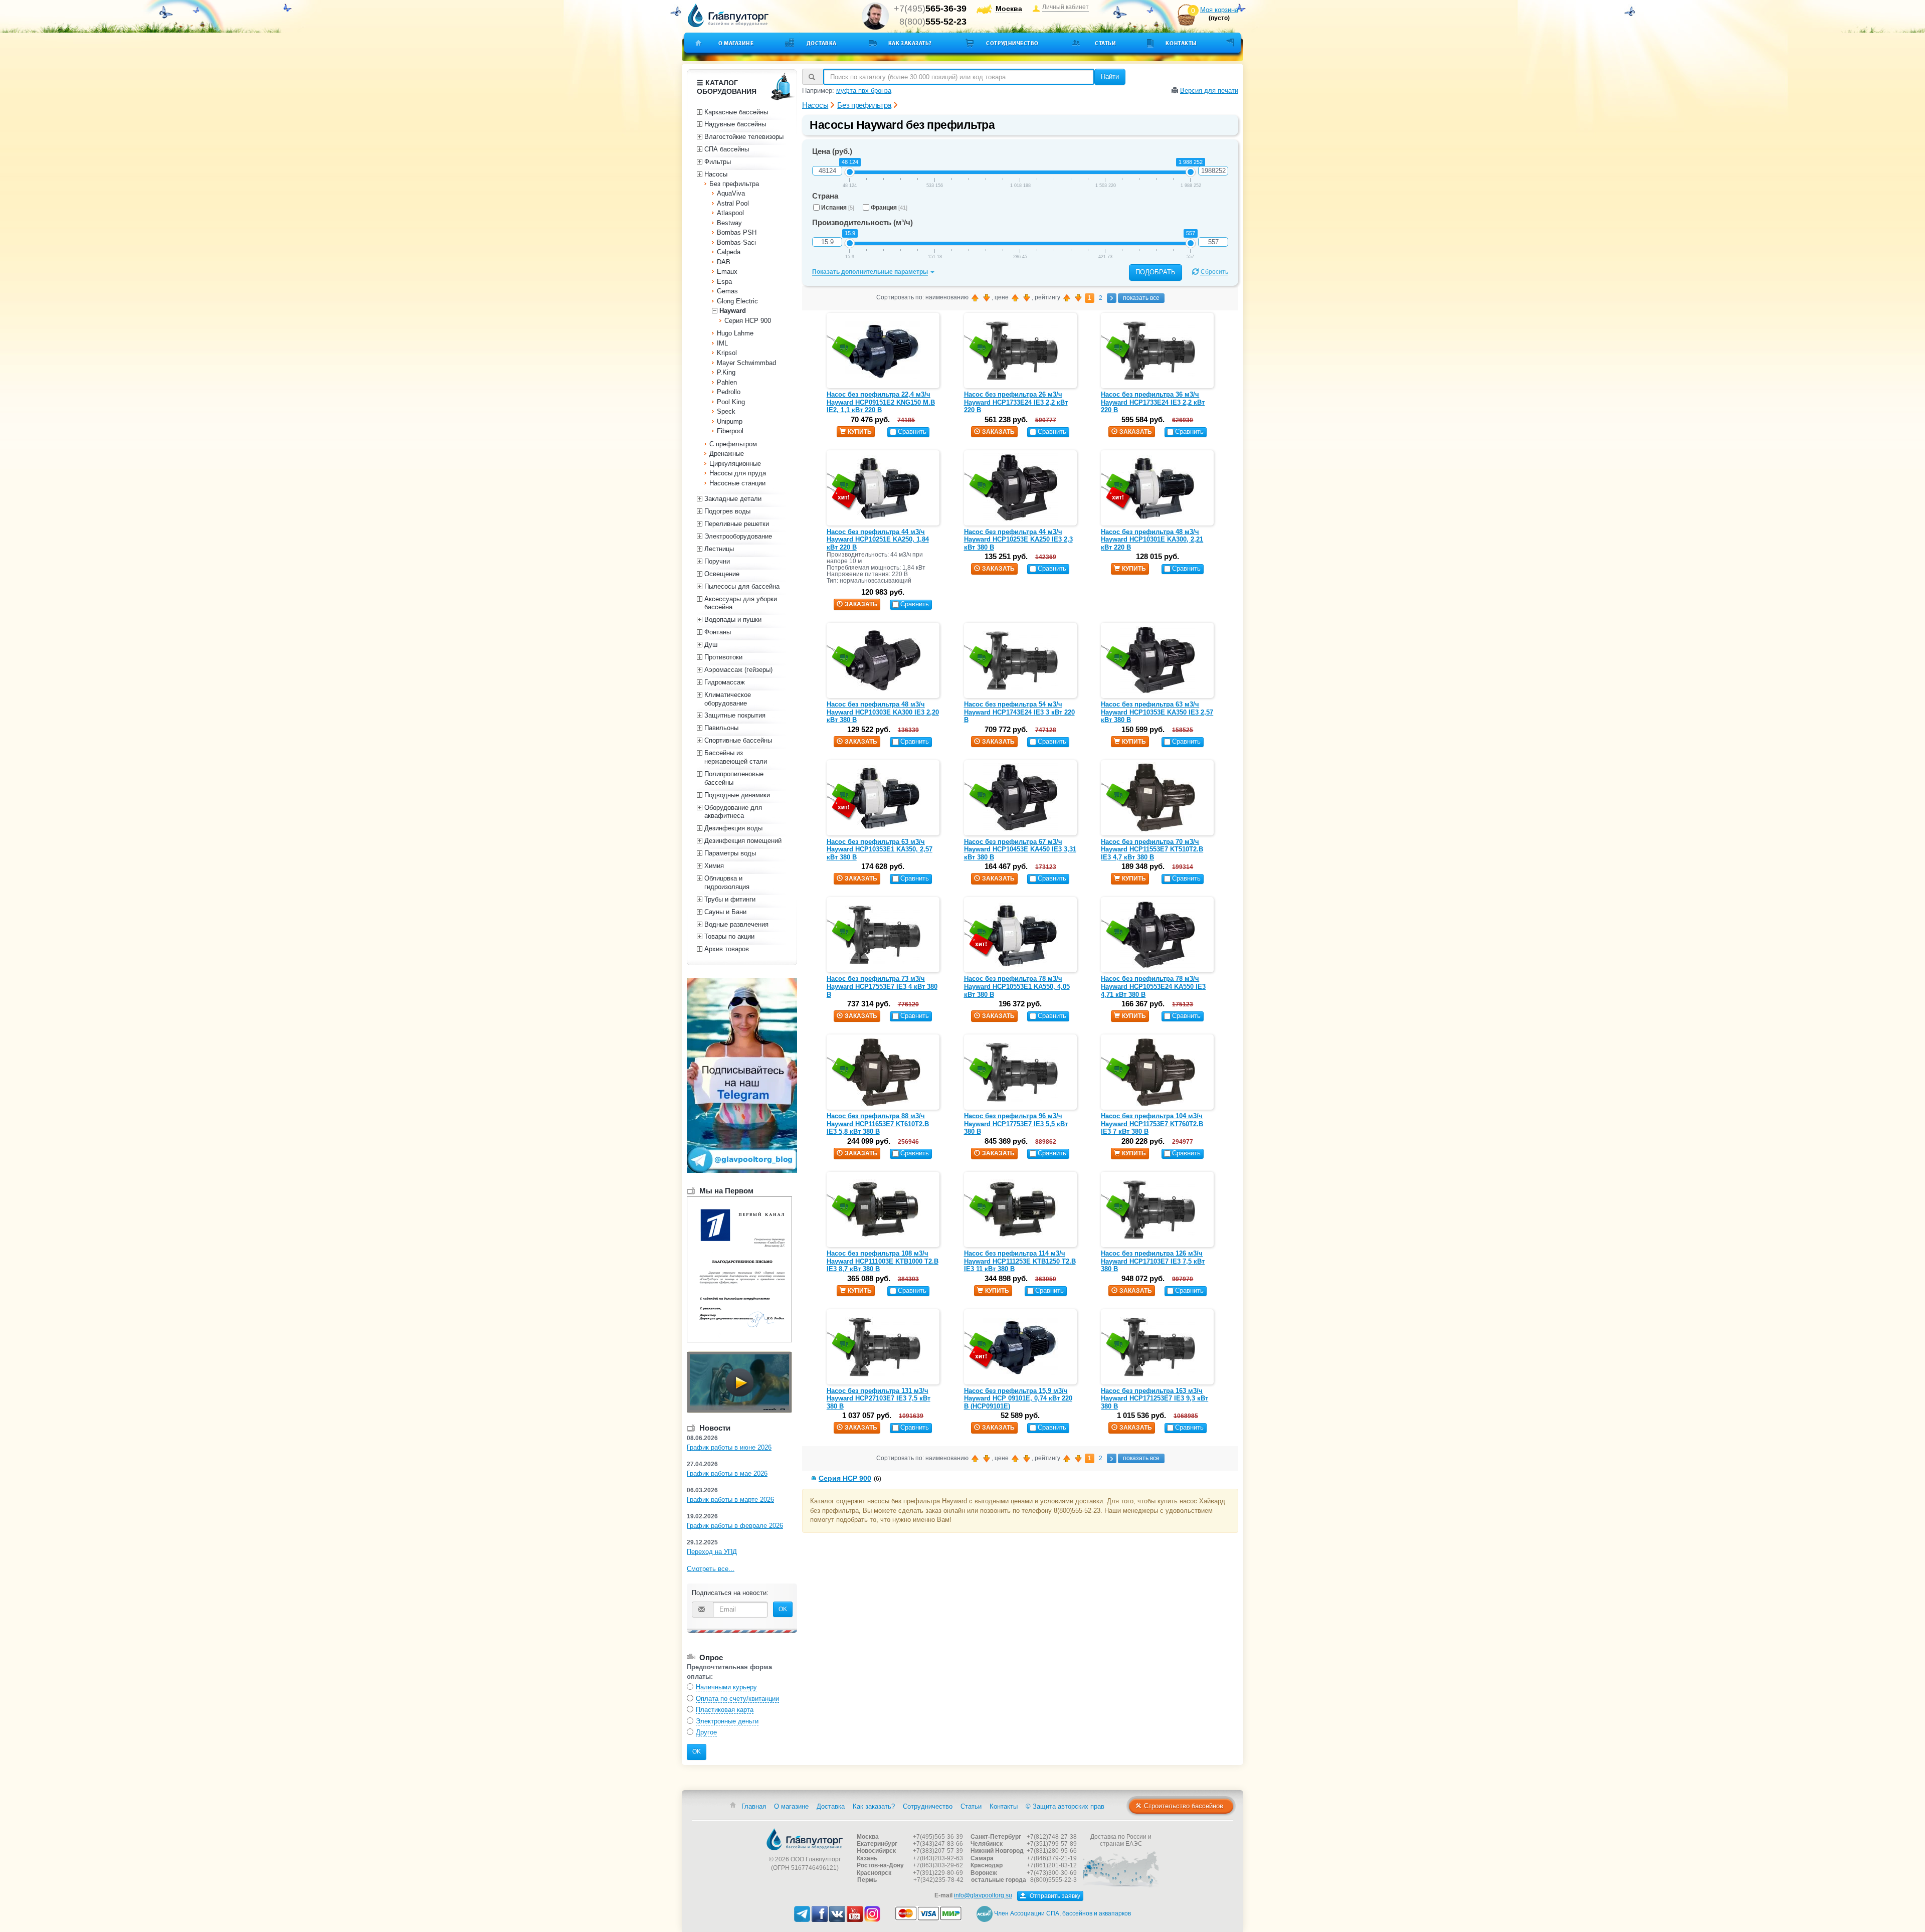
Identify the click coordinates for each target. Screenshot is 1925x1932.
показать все (1141, 298)
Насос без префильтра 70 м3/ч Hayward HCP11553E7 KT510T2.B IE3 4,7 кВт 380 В (1152, 849)
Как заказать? (910, 43)
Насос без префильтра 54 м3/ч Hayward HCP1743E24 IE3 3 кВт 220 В (1019, 712)
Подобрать (1156, 272)
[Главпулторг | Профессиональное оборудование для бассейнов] (728, 16)
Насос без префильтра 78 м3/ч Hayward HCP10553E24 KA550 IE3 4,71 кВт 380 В (1153, 986)
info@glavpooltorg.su (983, 1895)
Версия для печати (1209, 91)
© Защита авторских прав (1065, 1806)
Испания (838, 208)
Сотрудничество (1012, 43)
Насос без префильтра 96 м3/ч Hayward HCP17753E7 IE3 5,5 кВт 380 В (1016, 1124)
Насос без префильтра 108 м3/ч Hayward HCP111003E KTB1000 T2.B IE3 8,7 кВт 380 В (883, 1261)
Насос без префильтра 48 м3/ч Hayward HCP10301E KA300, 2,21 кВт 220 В (1152, 540)
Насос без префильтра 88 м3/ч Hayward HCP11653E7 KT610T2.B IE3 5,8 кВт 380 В (878, 1124)
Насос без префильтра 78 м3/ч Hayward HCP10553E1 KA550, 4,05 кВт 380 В (1017, 986)
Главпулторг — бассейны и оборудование (805, 1839)
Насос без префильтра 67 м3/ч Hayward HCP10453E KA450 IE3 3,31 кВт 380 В (1020, 849)
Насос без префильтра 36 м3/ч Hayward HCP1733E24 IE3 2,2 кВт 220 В (1153, 402)
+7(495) (930, 9)
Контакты (1181, 43)
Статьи (1105, 43)
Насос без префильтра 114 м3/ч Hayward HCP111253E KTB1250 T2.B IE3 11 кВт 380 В (1020, 1261)
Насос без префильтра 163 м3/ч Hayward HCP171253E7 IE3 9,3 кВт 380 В (1154, 1398)
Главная (754, 1806)
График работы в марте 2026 (730, 1500)
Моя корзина (1219, 10)
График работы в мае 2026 (727, 1473)
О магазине (736, 43)
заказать (998, 432)
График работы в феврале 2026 (735, 1526)
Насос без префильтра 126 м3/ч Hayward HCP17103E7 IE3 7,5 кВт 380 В (1153, 1261)
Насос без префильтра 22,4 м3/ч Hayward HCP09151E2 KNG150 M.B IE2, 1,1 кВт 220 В (881, 402)
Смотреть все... (711, 1569)
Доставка (822, 43)
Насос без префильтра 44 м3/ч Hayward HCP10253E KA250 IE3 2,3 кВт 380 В (1018, 540)
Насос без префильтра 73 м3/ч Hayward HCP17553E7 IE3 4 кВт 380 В (882, 986)
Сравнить (912, 431)
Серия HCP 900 (845, 1478)
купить (860, 432)
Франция (889, 208)
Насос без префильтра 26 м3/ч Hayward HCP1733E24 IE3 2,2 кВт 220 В (1016, 402)
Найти (1110, 76)
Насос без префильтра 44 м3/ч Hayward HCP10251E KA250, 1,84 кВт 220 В (878, 540)
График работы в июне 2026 (729, 1447)
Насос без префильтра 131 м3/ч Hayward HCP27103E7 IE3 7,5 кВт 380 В (879, 1398)
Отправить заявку (1054, 1896)
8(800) (933, 22)
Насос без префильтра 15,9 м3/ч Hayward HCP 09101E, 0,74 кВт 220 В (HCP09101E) (1018, 1398)
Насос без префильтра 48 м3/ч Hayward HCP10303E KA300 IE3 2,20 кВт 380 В (883, 712)
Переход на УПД (712, 1552)
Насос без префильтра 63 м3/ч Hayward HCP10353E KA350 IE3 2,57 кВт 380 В (1157, 712)
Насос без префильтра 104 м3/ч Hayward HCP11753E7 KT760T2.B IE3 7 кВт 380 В (1152, 1124)
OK (783, 1609)
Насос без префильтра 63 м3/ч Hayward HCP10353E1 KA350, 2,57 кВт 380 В (880, 849)
